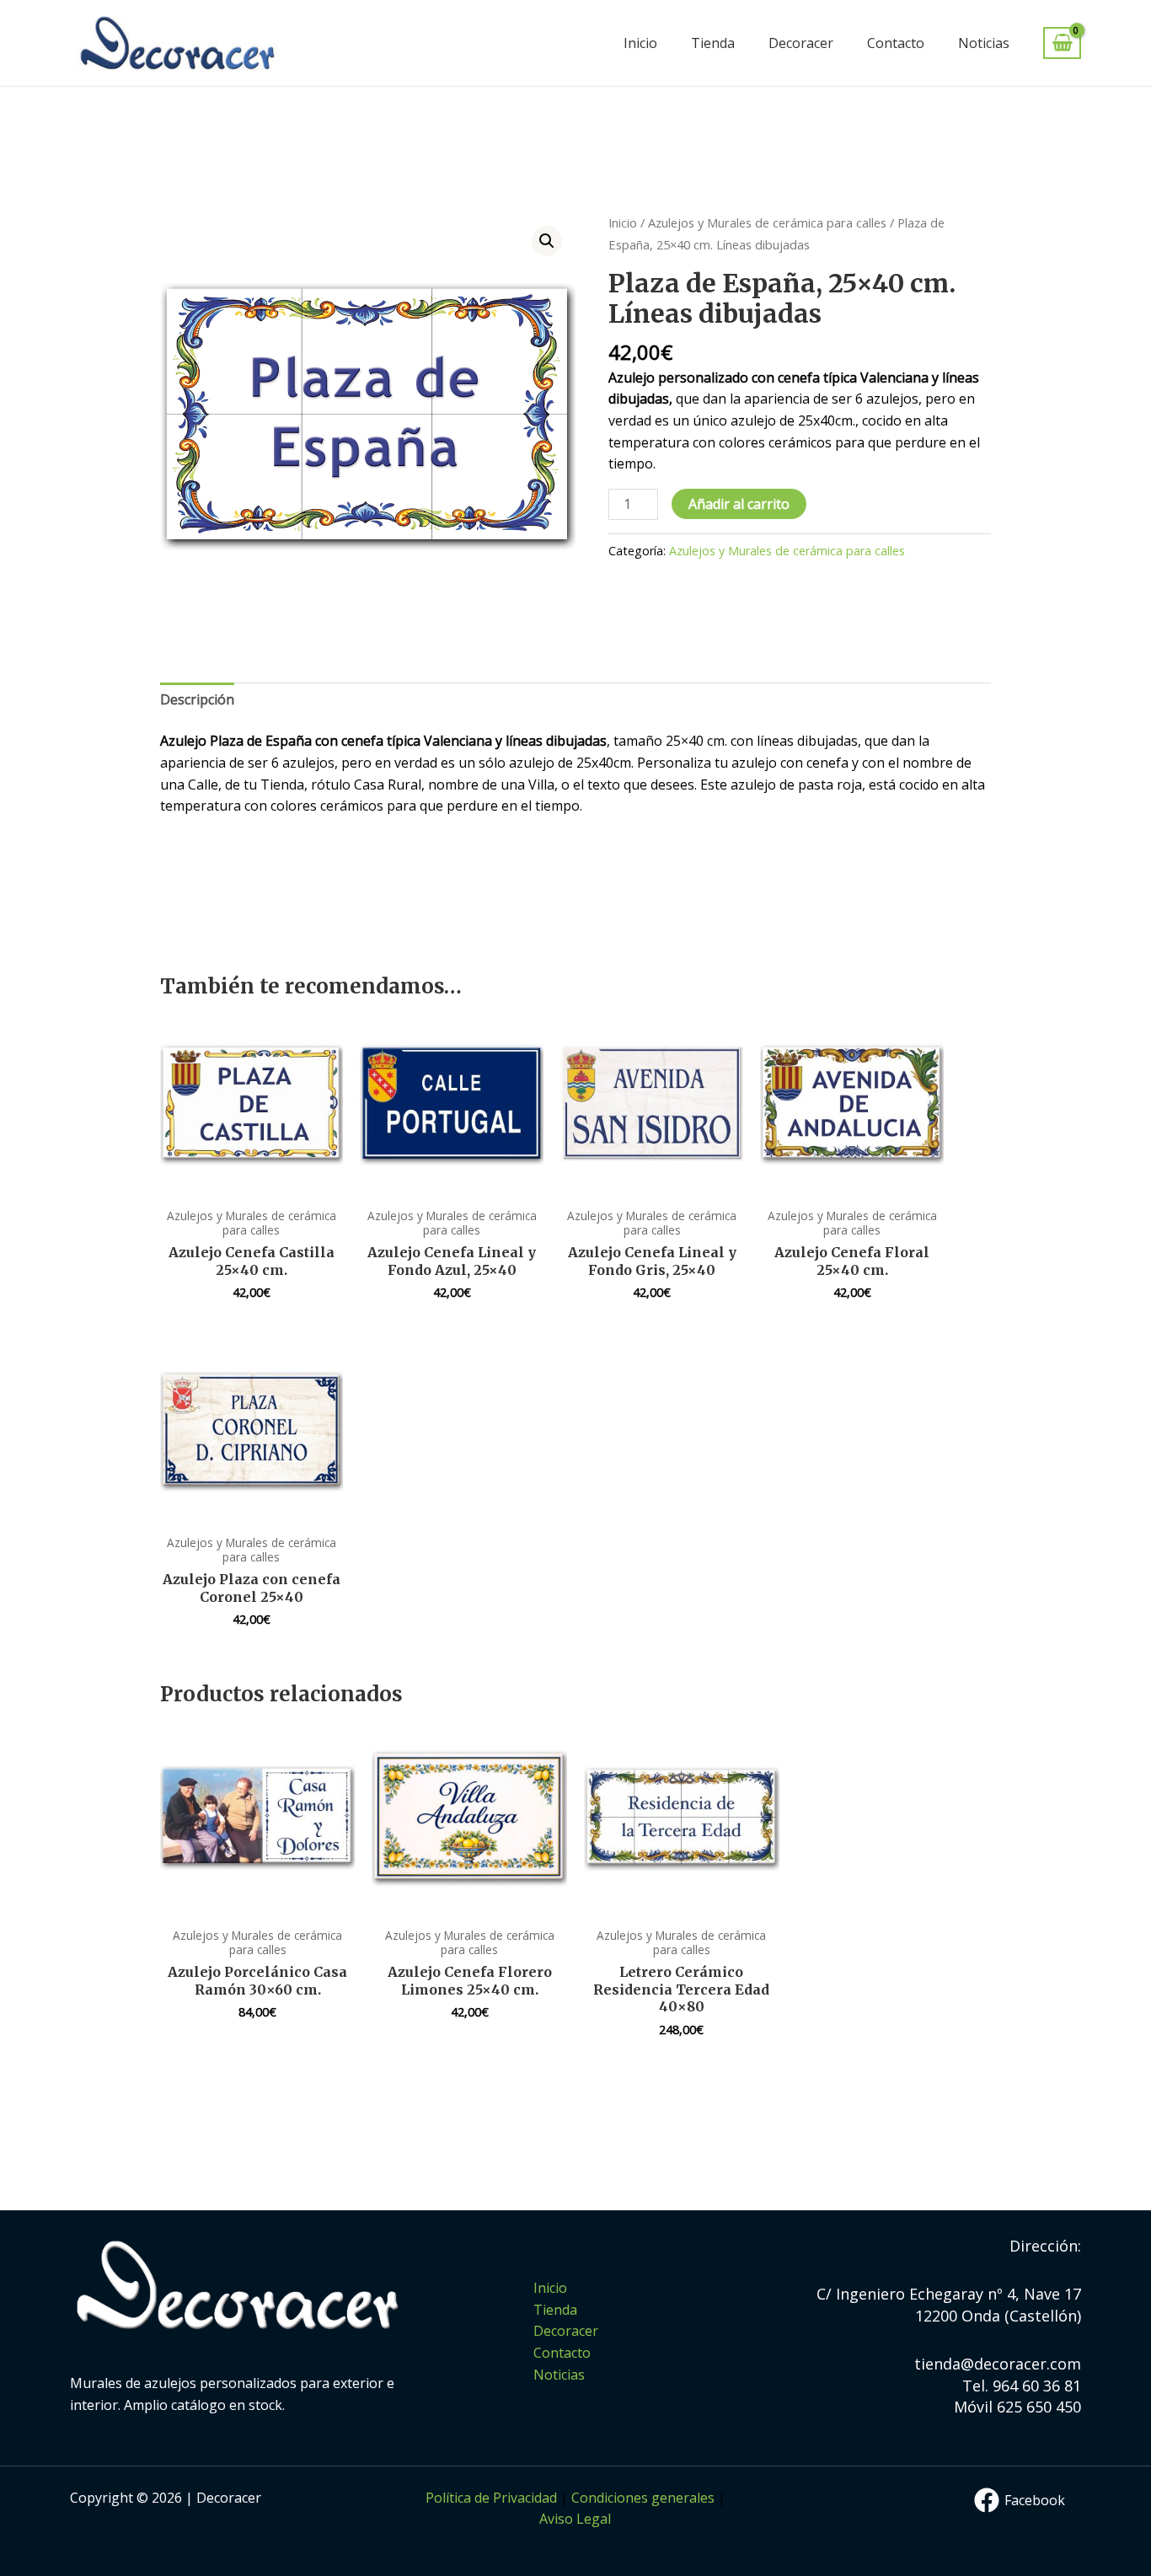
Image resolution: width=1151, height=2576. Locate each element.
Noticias (984, 43)
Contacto (896, 43)
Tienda (713, 43)
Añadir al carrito (739, 504)
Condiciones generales (643, 2498)
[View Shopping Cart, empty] (1062, 43)
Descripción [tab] (197, 699)
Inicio (640, 43)
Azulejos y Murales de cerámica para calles (767, 222)
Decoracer (801, 43)
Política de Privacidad (491, 2498)
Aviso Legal (575, 2519)
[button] (547, 241)
